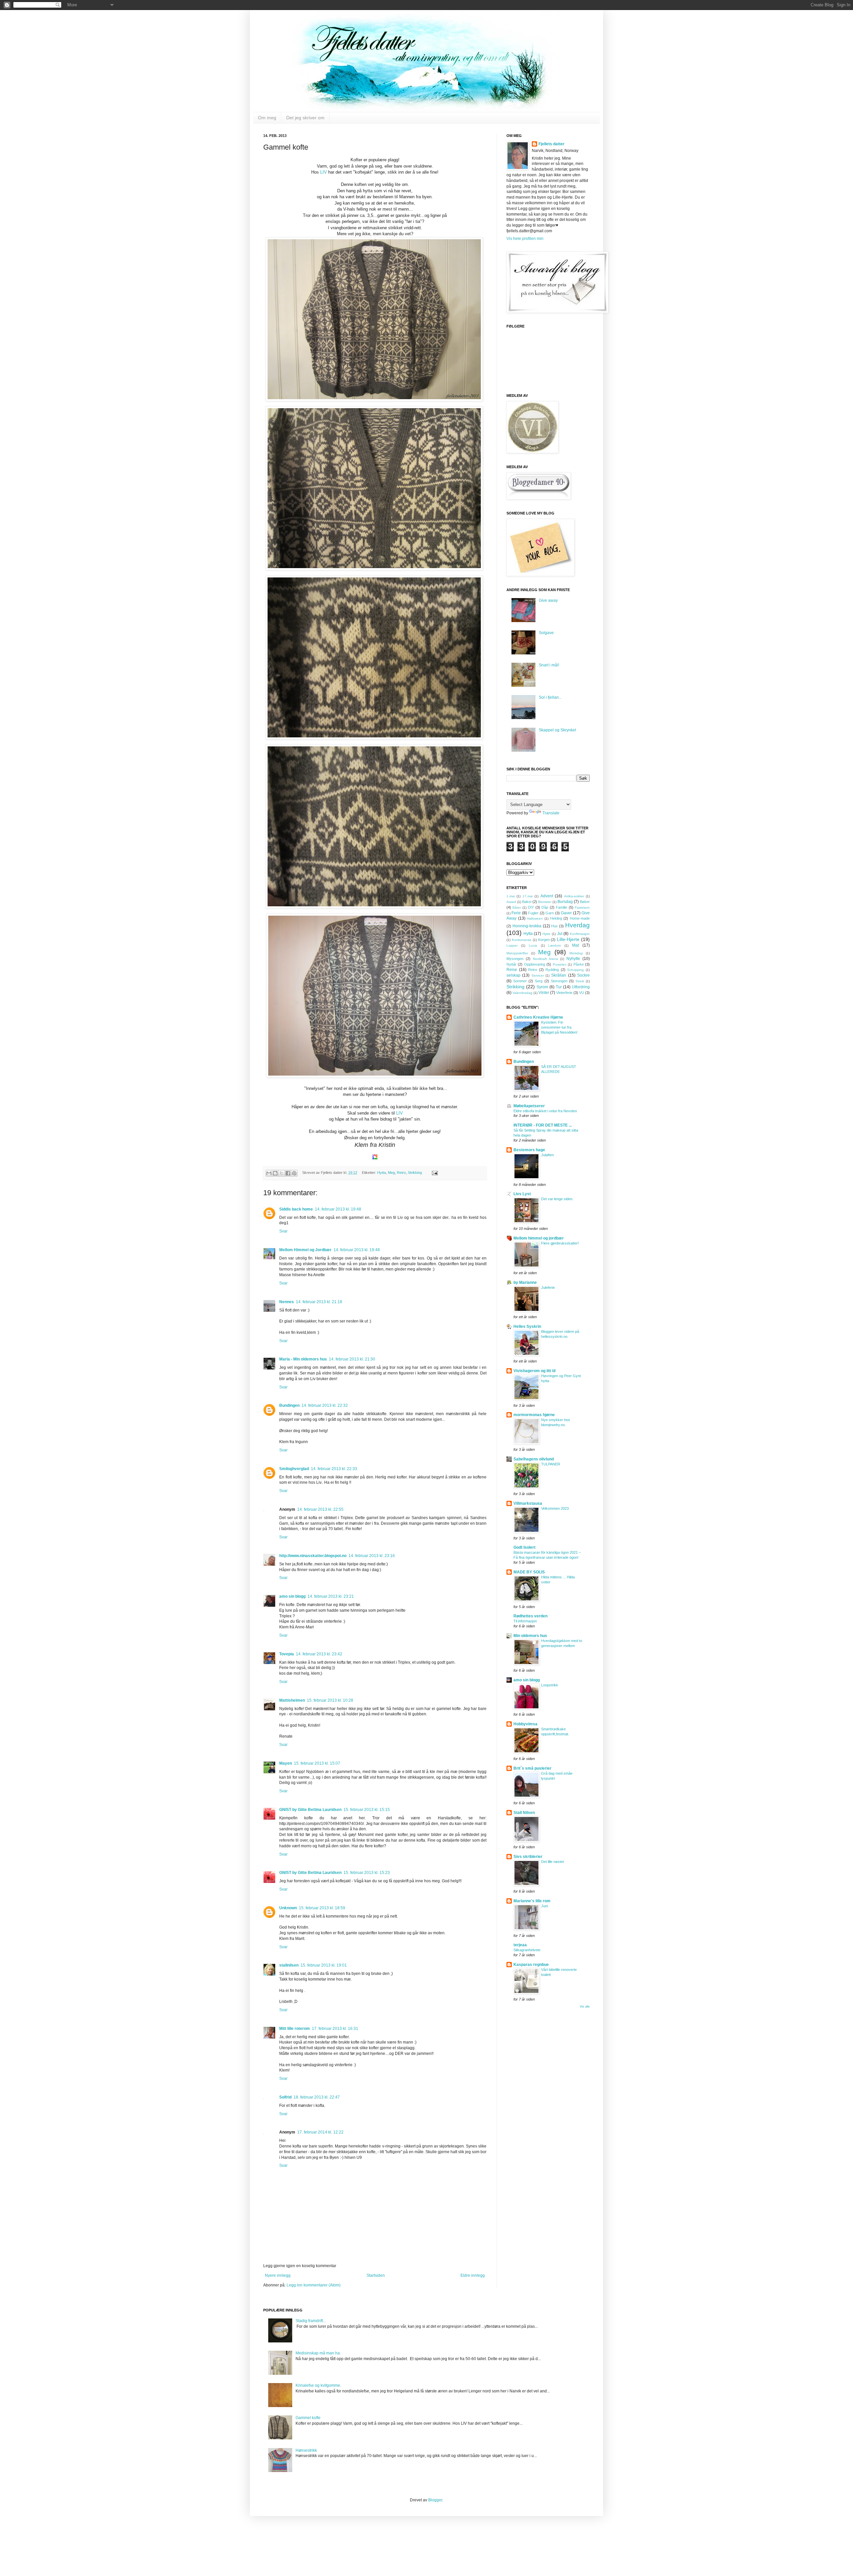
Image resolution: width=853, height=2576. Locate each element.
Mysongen (515, 959)
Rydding (552, 970)
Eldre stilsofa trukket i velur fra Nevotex (545, 1111)
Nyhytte (573, 959)
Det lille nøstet (552, 1862)
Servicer (538, 975)
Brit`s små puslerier (532, 1768)
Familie (561, 907)
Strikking (415, 1173)
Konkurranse (522, 940)
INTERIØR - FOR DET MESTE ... (543, 1125)
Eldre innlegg (473, 2275)
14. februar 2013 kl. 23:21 (331, 1596)
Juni (544, 1906)
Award (511, 902)
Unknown (288, 1908)
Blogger (435, 2500)
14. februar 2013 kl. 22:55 (320, 1509)
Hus (554, 926)
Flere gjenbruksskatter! (560, 1243)
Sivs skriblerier (528, 1857)
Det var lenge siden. (557, 1199)
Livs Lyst (522, 1194)
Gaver (566, 913)
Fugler (533, 913)
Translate (551, 813)
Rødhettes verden (530, 1616)
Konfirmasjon (580, 934)
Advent (547, 896)
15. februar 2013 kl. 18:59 (322, 1908)
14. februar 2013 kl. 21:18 (319, 1302)
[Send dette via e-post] (269, 1173)
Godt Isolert (524, 1547)
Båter (517, 907)
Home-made (580, 918)
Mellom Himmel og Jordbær (305, 1250)
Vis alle (585, 2007)
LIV (324, 172)
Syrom (542, 987)
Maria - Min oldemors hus (303, 1359)
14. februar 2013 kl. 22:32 (325, 1405)
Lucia (533, 945)
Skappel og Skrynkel (557, 730)
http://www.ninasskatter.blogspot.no (313, 1556)
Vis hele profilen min (525, 239)
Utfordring (581, 987)
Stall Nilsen (524, 1813)
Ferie (516, 913)
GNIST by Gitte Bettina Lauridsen (310, 1810)
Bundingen (289, 1405)
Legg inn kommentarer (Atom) (314, 2285)
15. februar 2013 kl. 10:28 (330, 1700)
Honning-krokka (527, 926)
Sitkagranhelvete (527, 1950)
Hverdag (577, 925)
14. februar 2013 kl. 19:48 (338, 1209)
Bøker (585, 902)
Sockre (583, 975)
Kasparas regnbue (531, 1965)
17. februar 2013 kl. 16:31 (335, 2029)
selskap (513, 975)
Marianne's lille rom (532, 1901)
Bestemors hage (529, 1150)
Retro (401, 1173)
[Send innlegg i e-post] (434, 1173)
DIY (531, 907)
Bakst (527, 902)
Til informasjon (525, 1621)
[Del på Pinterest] (294, 1173)
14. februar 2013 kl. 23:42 (319, 1654)
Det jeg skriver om (305, 118)
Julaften (547, 1155)
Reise (512, 970)
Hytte (546, 934)
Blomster (545, 902)
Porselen (560, 964)
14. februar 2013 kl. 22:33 (334, 1469)
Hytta (382, 1173)
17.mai (528, 896)
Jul (560, 934)
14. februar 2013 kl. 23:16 (372, 1556)
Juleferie (548, 1288)
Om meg (267, 118)
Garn (550, 913)
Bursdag (565, 902)
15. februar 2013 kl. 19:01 (324, 1965)
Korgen (544, 940)
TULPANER (551, 1464)
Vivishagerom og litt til (534, 1371)
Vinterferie (564, 993)
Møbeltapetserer (529, 1106)
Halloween (535, 918)
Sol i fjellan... (550, 697)
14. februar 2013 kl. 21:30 (352, 1359)
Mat (575, 945)
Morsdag (576, 953)
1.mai (511, 896)
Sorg (539, 981)
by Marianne (525, 1283)
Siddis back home (296, 1209)
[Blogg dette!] (275, 1173)
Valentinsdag (522, 993)
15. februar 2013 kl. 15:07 (317, 1763)
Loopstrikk (550, 1685)
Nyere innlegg (278, 2275)
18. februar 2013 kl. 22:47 (317, 2097)
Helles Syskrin (527, 1326)
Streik (580, 981)
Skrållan (559, 975)
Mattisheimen (292, 1700)
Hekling (556, 918)
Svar (283, 1231)
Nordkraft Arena (545, 959)
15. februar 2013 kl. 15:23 (367, 1873)
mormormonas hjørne (534, 1415)
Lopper (512, 945)
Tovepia (287, 1654)
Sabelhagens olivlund (534, 1459)
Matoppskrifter (517, 953)
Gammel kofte (308, 2418)
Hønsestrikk (306, 2450)
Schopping (575, 970)
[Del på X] (282, 1173)
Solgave (546, 633)
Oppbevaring (535, 964)
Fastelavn (582, 907)
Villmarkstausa (528, 1503)
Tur (559, 987)
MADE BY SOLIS (529, 1572)
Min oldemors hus (530, 1636)
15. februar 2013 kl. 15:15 (367, 1810)
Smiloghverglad (294, 1469)
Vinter (544, 993)
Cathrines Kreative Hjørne (538, 1017)
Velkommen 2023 (555, 1508)
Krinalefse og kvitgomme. (318, 2385)
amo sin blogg (292, 1596)
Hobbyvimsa (525, 1724)
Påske (579, 964)
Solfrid (285, 2097)
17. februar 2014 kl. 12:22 (320, 2132)
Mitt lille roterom (295, 2029)
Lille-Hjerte (568, 939)
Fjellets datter (551, 144)
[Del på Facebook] (288, 1173)
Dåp (545, 907)
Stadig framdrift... (311, 2321)
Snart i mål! (549, 665)
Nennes (287, 1302)
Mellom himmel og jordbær (539, 1238)
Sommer (520, 981)
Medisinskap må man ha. (318, 2353)
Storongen (559, 981)
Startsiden (376, 2275)
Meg (391, 1173)
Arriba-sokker (574, 896)
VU (582, 993)
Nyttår (511, 964)
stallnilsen (289, 1965)
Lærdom (554, 945)
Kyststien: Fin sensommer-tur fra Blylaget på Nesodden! (559, 1027)
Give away (548, 600)
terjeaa (520, 1945)
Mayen (286, 1763)
